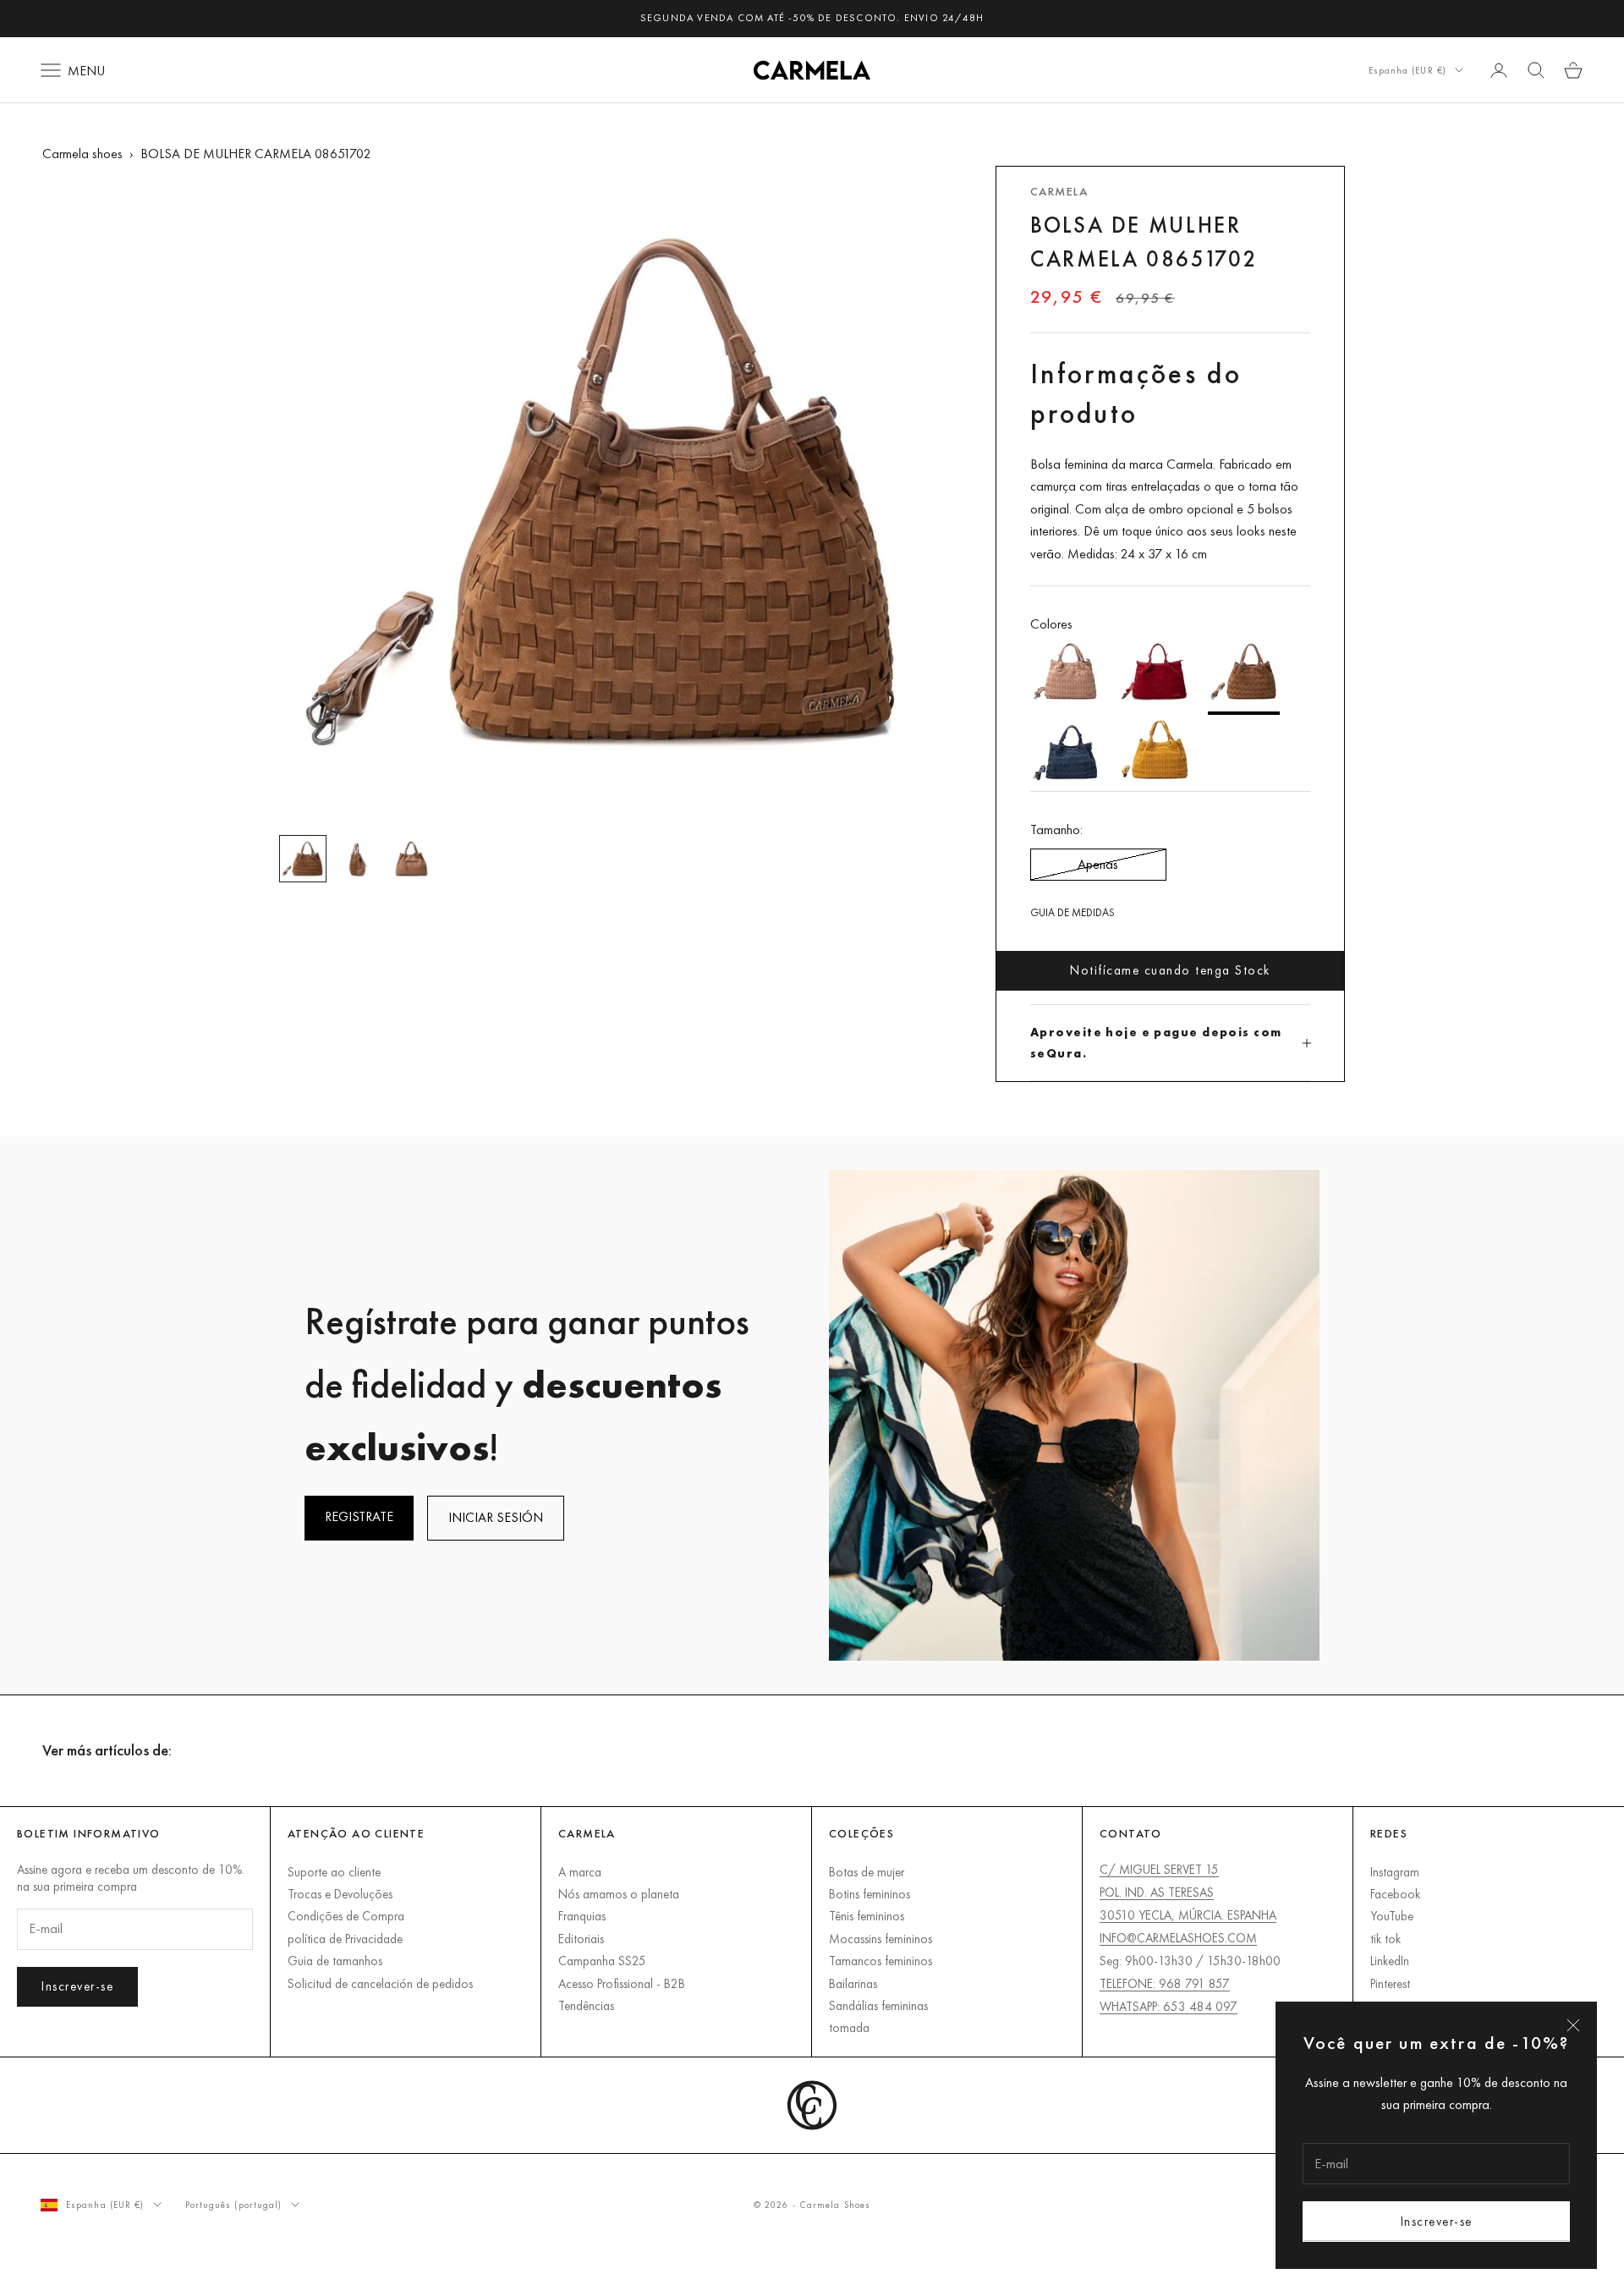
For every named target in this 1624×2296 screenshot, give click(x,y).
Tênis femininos (867, 1916)
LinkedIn (1390, 1961)
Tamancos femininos (881, 1961)
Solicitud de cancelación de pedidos (380, 1983)
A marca (580, 1872)
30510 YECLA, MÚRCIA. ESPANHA (1188, 1915)
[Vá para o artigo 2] (357, 859)
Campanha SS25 (602, 1961)
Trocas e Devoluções (340, 1894)
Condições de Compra (346, 1916)
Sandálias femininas (878, 2005)
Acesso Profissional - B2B (622, 1983)
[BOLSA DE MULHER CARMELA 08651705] (1066, 753)
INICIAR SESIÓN (496, 1517)
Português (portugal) (234, 2205)
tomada (849, 2027)
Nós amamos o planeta (619, 1894)
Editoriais (581, 1939)
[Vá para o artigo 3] (411, 859)
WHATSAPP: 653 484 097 (1169, 2006)
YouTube (1392, 1916)
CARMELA (1059, 191)
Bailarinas (853, 1983)
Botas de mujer (867, 1872)
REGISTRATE (359, 1516)
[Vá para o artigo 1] (303, 859)
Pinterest (1390, 1983)
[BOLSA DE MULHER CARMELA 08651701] (1066, 675)
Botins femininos (870, 1894)
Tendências (586, 2005)
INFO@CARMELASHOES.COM (1178, 1938)
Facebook (1395, 1894)
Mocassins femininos (881, 1939)
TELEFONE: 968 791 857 (1165, 1983)
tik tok (1385, 1939)
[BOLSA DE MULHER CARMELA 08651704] (1155, 753)
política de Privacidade (345, 1939)
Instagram (1395, 1872)
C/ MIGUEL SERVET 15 (1159, 1869)
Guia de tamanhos (335, 1961)
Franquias (582, 1916)
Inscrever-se (1437, 2221)
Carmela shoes (82, 154)
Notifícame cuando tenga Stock (1170, 970)
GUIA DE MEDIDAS (1073, 912)
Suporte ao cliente (334, 1872)
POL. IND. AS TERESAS (1157, 1892)
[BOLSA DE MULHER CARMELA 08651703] (1155, 675)
